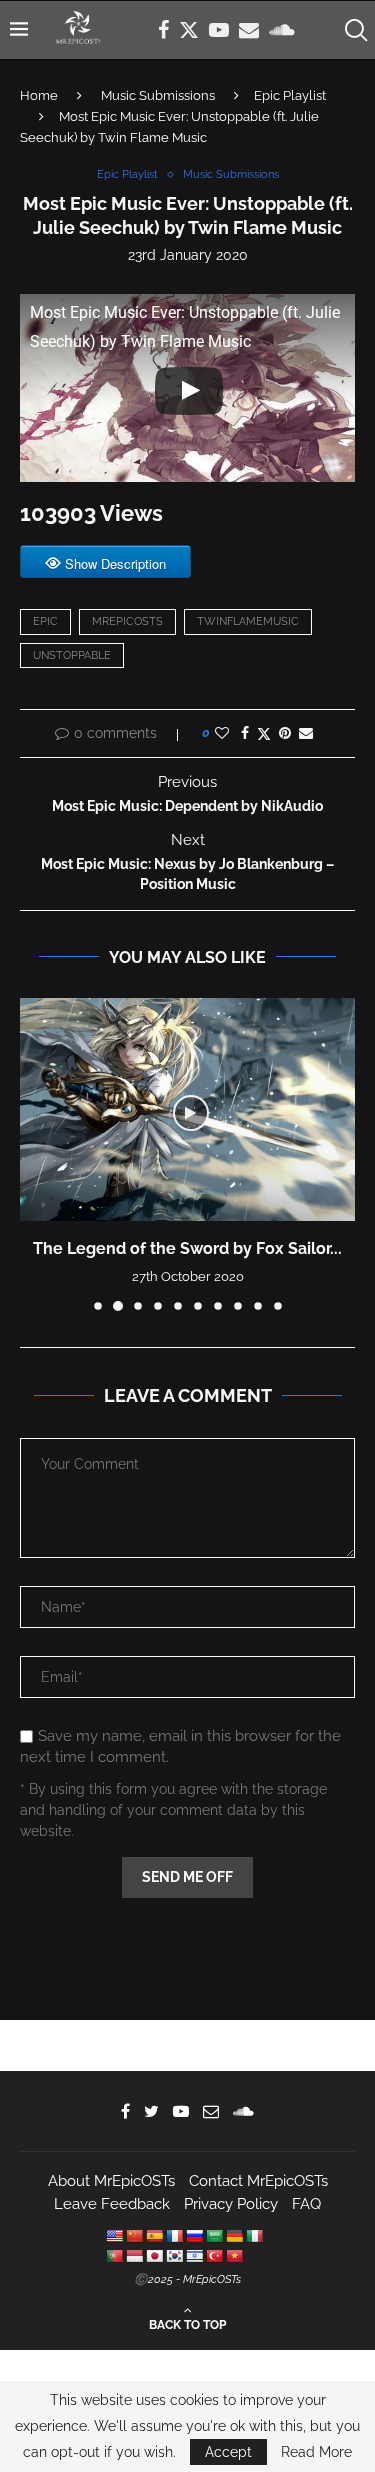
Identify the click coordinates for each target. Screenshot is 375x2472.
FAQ (306, 2204)
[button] (37, 1154)
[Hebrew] (194, 2256)
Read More (316, 2452)
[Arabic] (214, 2236)
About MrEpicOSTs (111, 2181)
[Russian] (194, 2236)
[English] (114, 2236)
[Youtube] (219, 30)
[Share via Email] (306, 733)
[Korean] (174, 2256)
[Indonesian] (134, 2256)
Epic (45, 621)
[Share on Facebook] (245, 733)
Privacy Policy (231, 2204)
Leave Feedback (112, 2204)
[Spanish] (154, 2236)
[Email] (249, 30)
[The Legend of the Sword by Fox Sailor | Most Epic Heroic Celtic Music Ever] (187, 1109)
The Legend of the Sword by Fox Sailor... (187, 1248)
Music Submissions (158, 95)
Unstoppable (72, 655)
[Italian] (254, 2236)
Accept (228, 2452)
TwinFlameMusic (248, 621)
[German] (234, 2236)
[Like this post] (222, 733)
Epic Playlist (290, 95)
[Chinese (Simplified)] (134, 2236)
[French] (174, 2236)
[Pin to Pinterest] (285, 733)
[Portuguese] (114, 2256)
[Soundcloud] (282, 30)
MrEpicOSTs (127, 621)
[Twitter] (189, 30)
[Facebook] (163, 30)
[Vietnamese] (234, 2256)
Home (39, 95)
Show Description (115, 563)
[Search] (355, 30)
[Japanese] (154, 2256)
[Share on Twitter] (264, 733)
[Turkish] (214, 2256)
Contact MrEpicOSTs (258, 2181)
